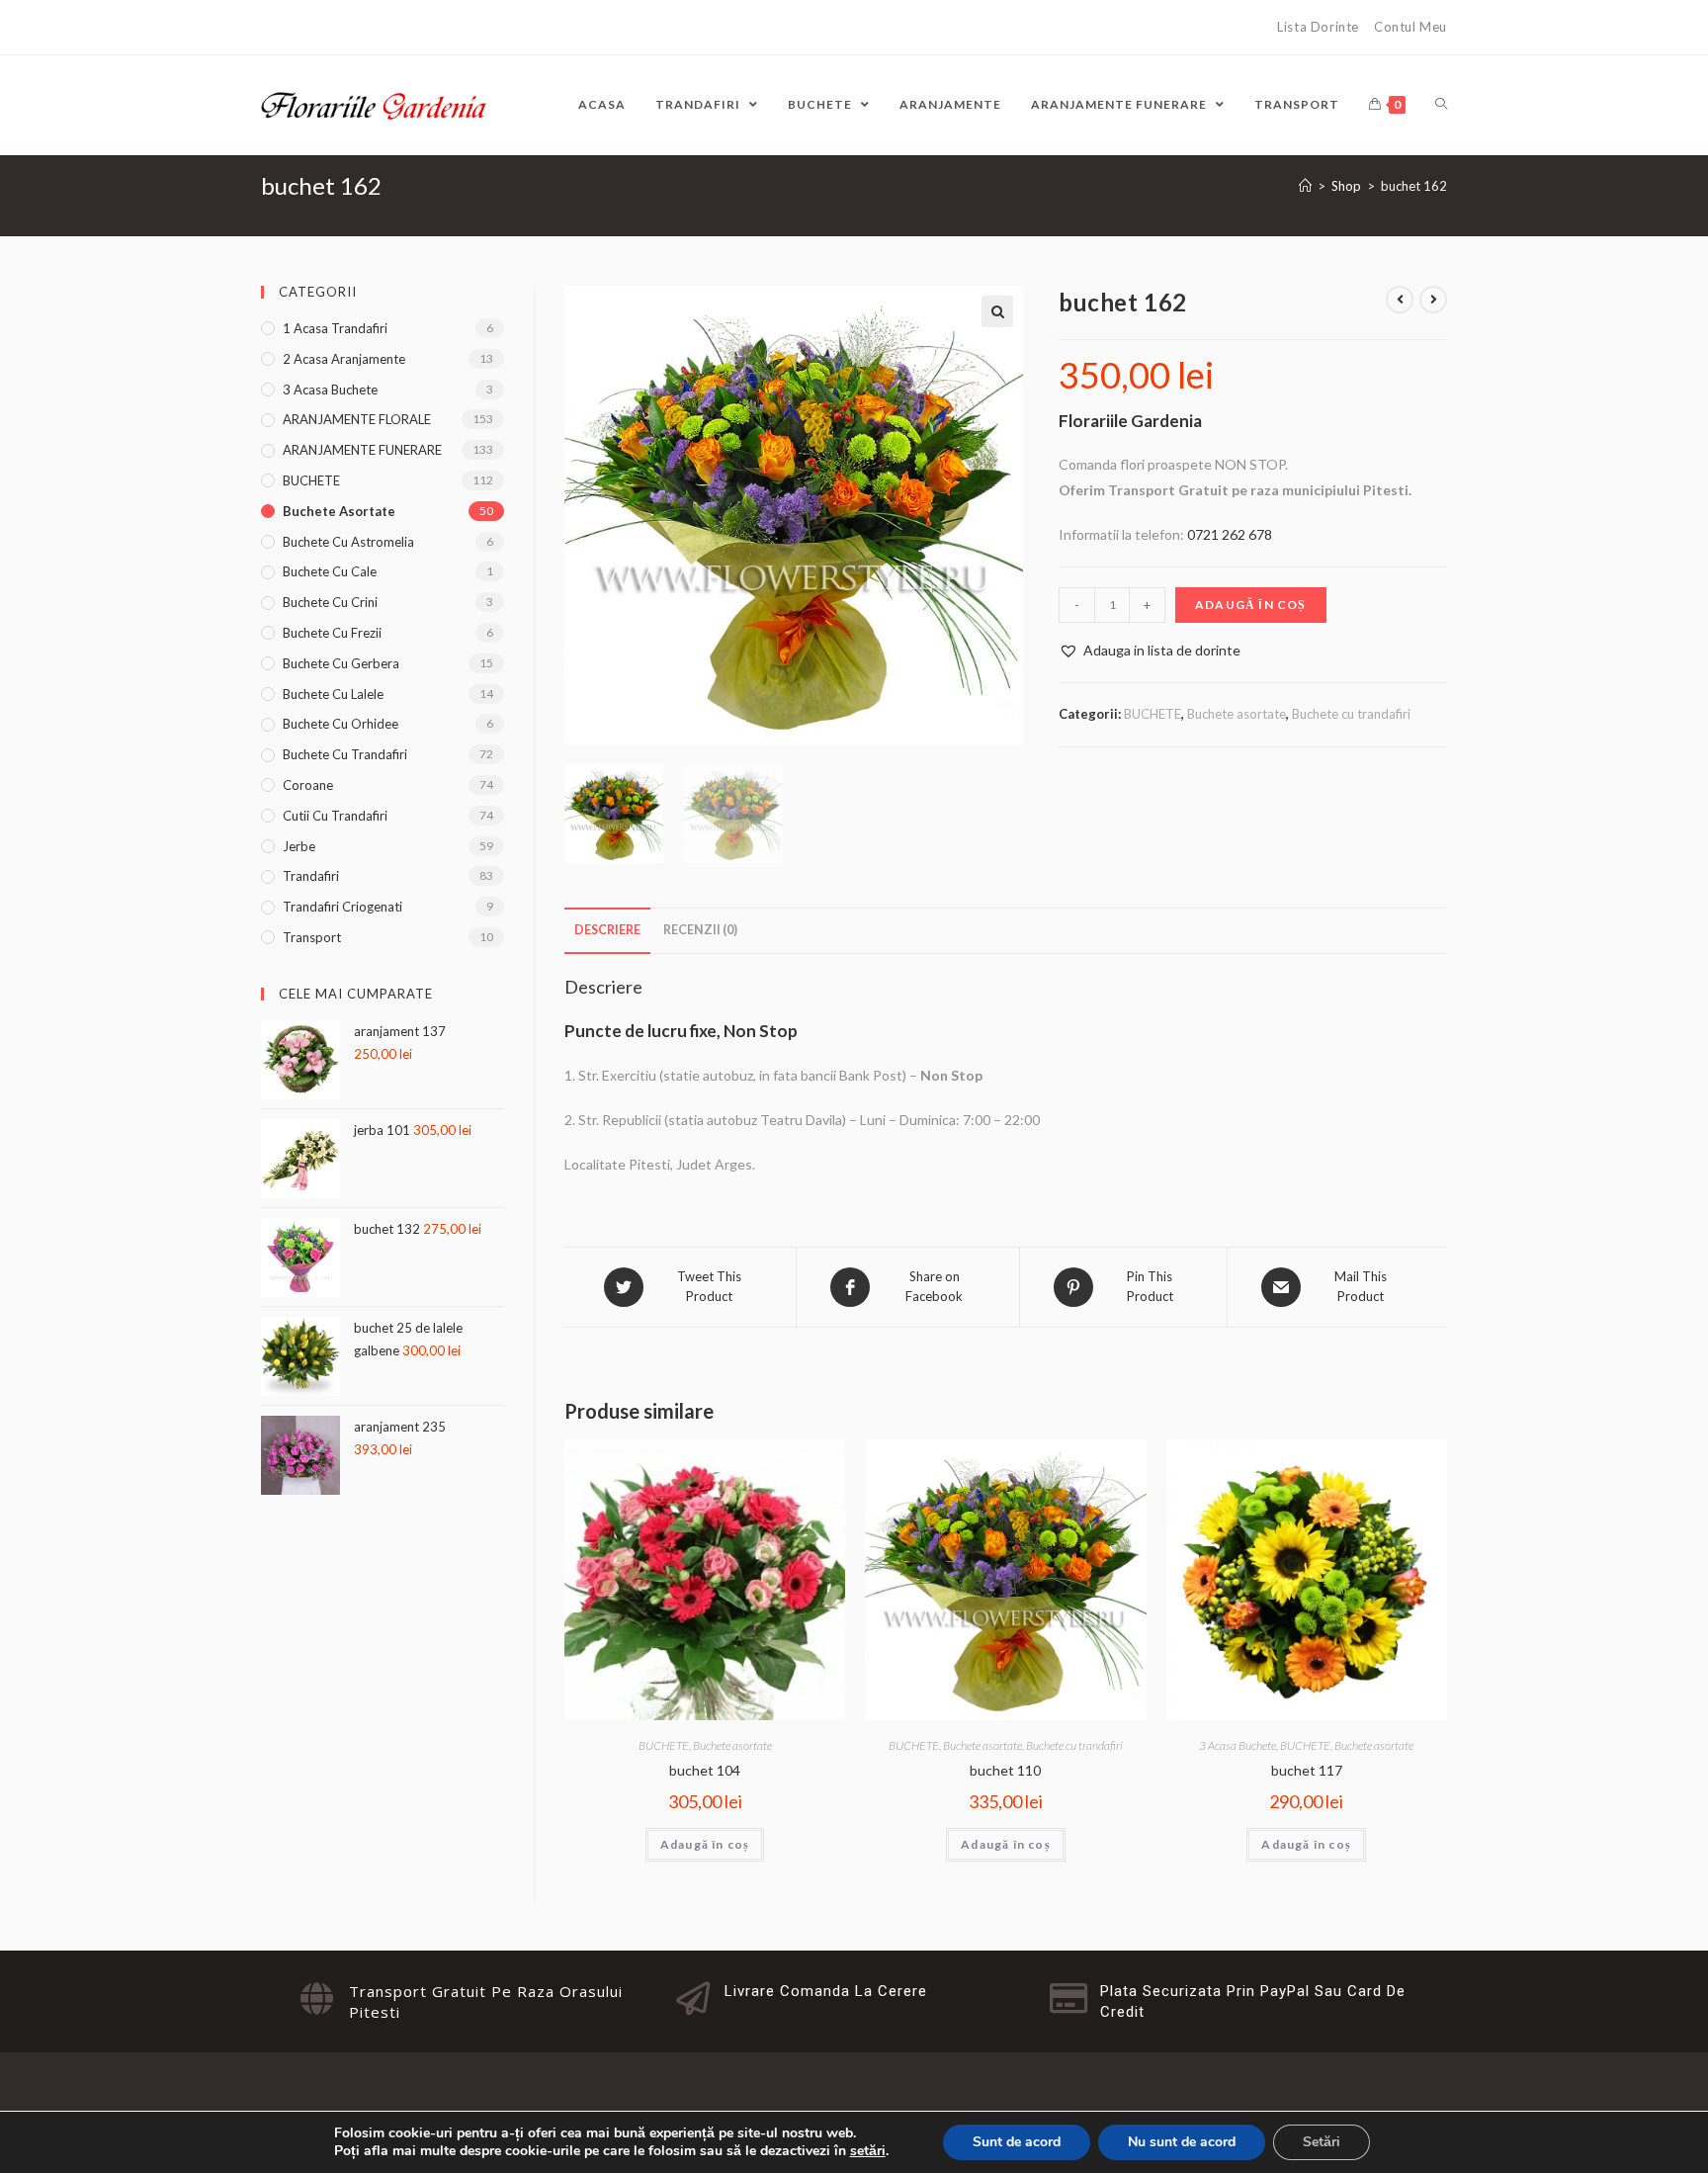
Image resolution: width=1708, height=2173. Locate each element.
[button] (997, 311)
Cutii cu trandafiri (335, 816)
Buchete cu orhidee (341, 724)
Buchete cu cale (330, 571)
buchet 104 (705, 1770)
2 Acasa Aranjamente (344, 359)
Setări (1322, 2142)
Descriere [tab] (607, 930)
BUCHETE (1153, 714)
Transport (312, 937)
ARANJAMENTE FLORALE (357, 419)
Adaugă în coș (1251, 605)
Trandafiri (311, 876)
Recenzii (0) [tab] (700, 930)
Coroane (308, 785)
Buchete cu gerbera (341, 663)
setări (868, 2151)
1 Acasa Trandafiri (335, 328)
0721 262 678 (1230, 534)
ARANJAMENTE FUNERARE (362, 450)
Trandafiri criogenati (342, 907)
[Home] (1305, 186)
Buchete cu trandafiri (1351, 714)
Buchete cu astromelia (348, 542)
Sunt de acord (1017, 2142)
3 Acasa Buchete (1238, 1745)
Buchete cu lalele (333, 694)
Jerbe (299, 846)
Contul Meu (1410, 27)
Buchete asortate (1237, 714)
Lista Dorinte (1318, 27)
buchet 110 (1005, 1770)
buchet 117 (1307, 1770)
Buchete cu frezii (332, 633)
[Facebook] (271, 28)
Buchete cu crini (330, 602)
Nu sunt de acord (1182, 2142)
